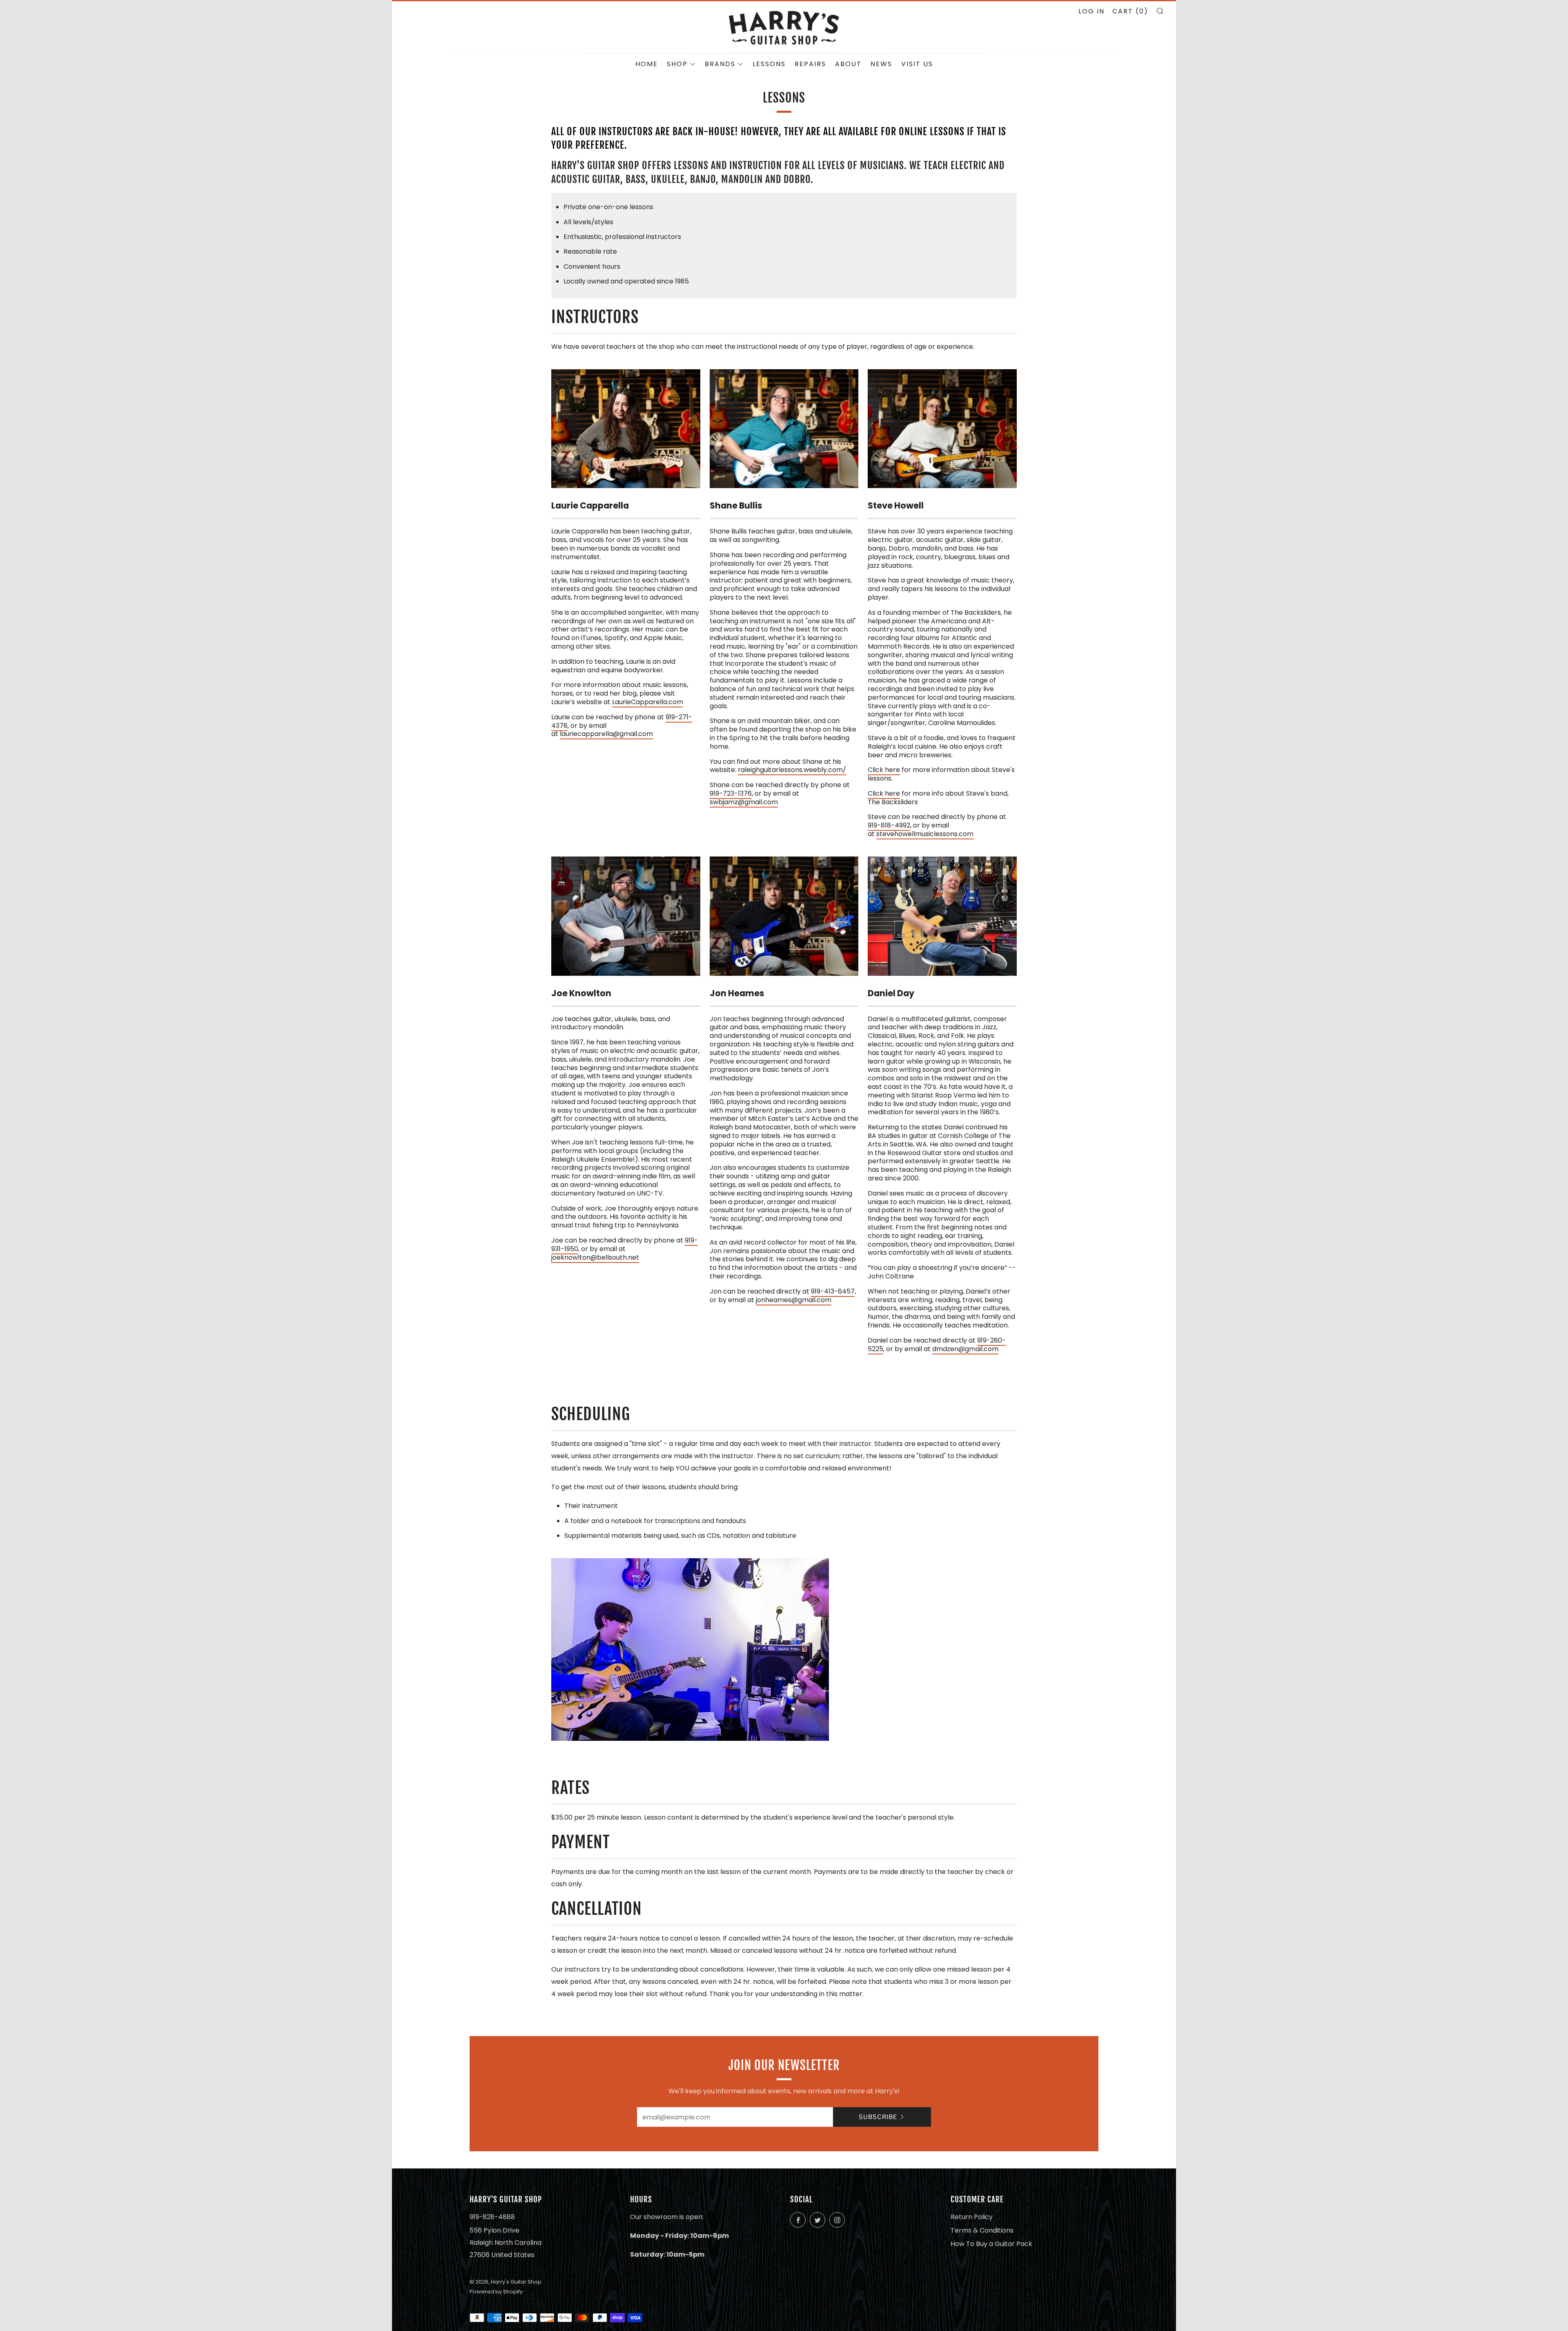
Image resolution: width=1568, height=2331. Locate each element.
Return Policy (972, 2217)
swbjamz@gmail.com (744, 802)
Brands (720, 64)
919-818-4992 (889, 825)
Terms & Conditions (982, 2230)
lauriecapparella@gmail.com (606, 734)
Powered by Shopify (496, 2292)
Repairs (810, 64)
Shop (677, 64)
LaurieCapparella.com (648, 702)
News (881, 64)
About (848, 64)
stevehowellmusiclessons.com (925, 834)
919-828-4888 (492, 2217)
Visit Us (917, 64)
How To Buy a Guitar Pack (991, 2244)
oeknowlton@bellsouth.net (596, 1257)
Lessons (769, 64)
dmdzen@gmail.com (965, 1349)
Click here (884, 770)
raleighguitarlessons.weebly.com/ (792, 770)
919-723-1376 (731, 793)
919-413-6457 (833, 1291)
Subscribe (878, 2117)
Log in (1091, 11)
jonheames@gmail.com (794, 1300)
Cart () (1130, 11)
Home (647, 64)
